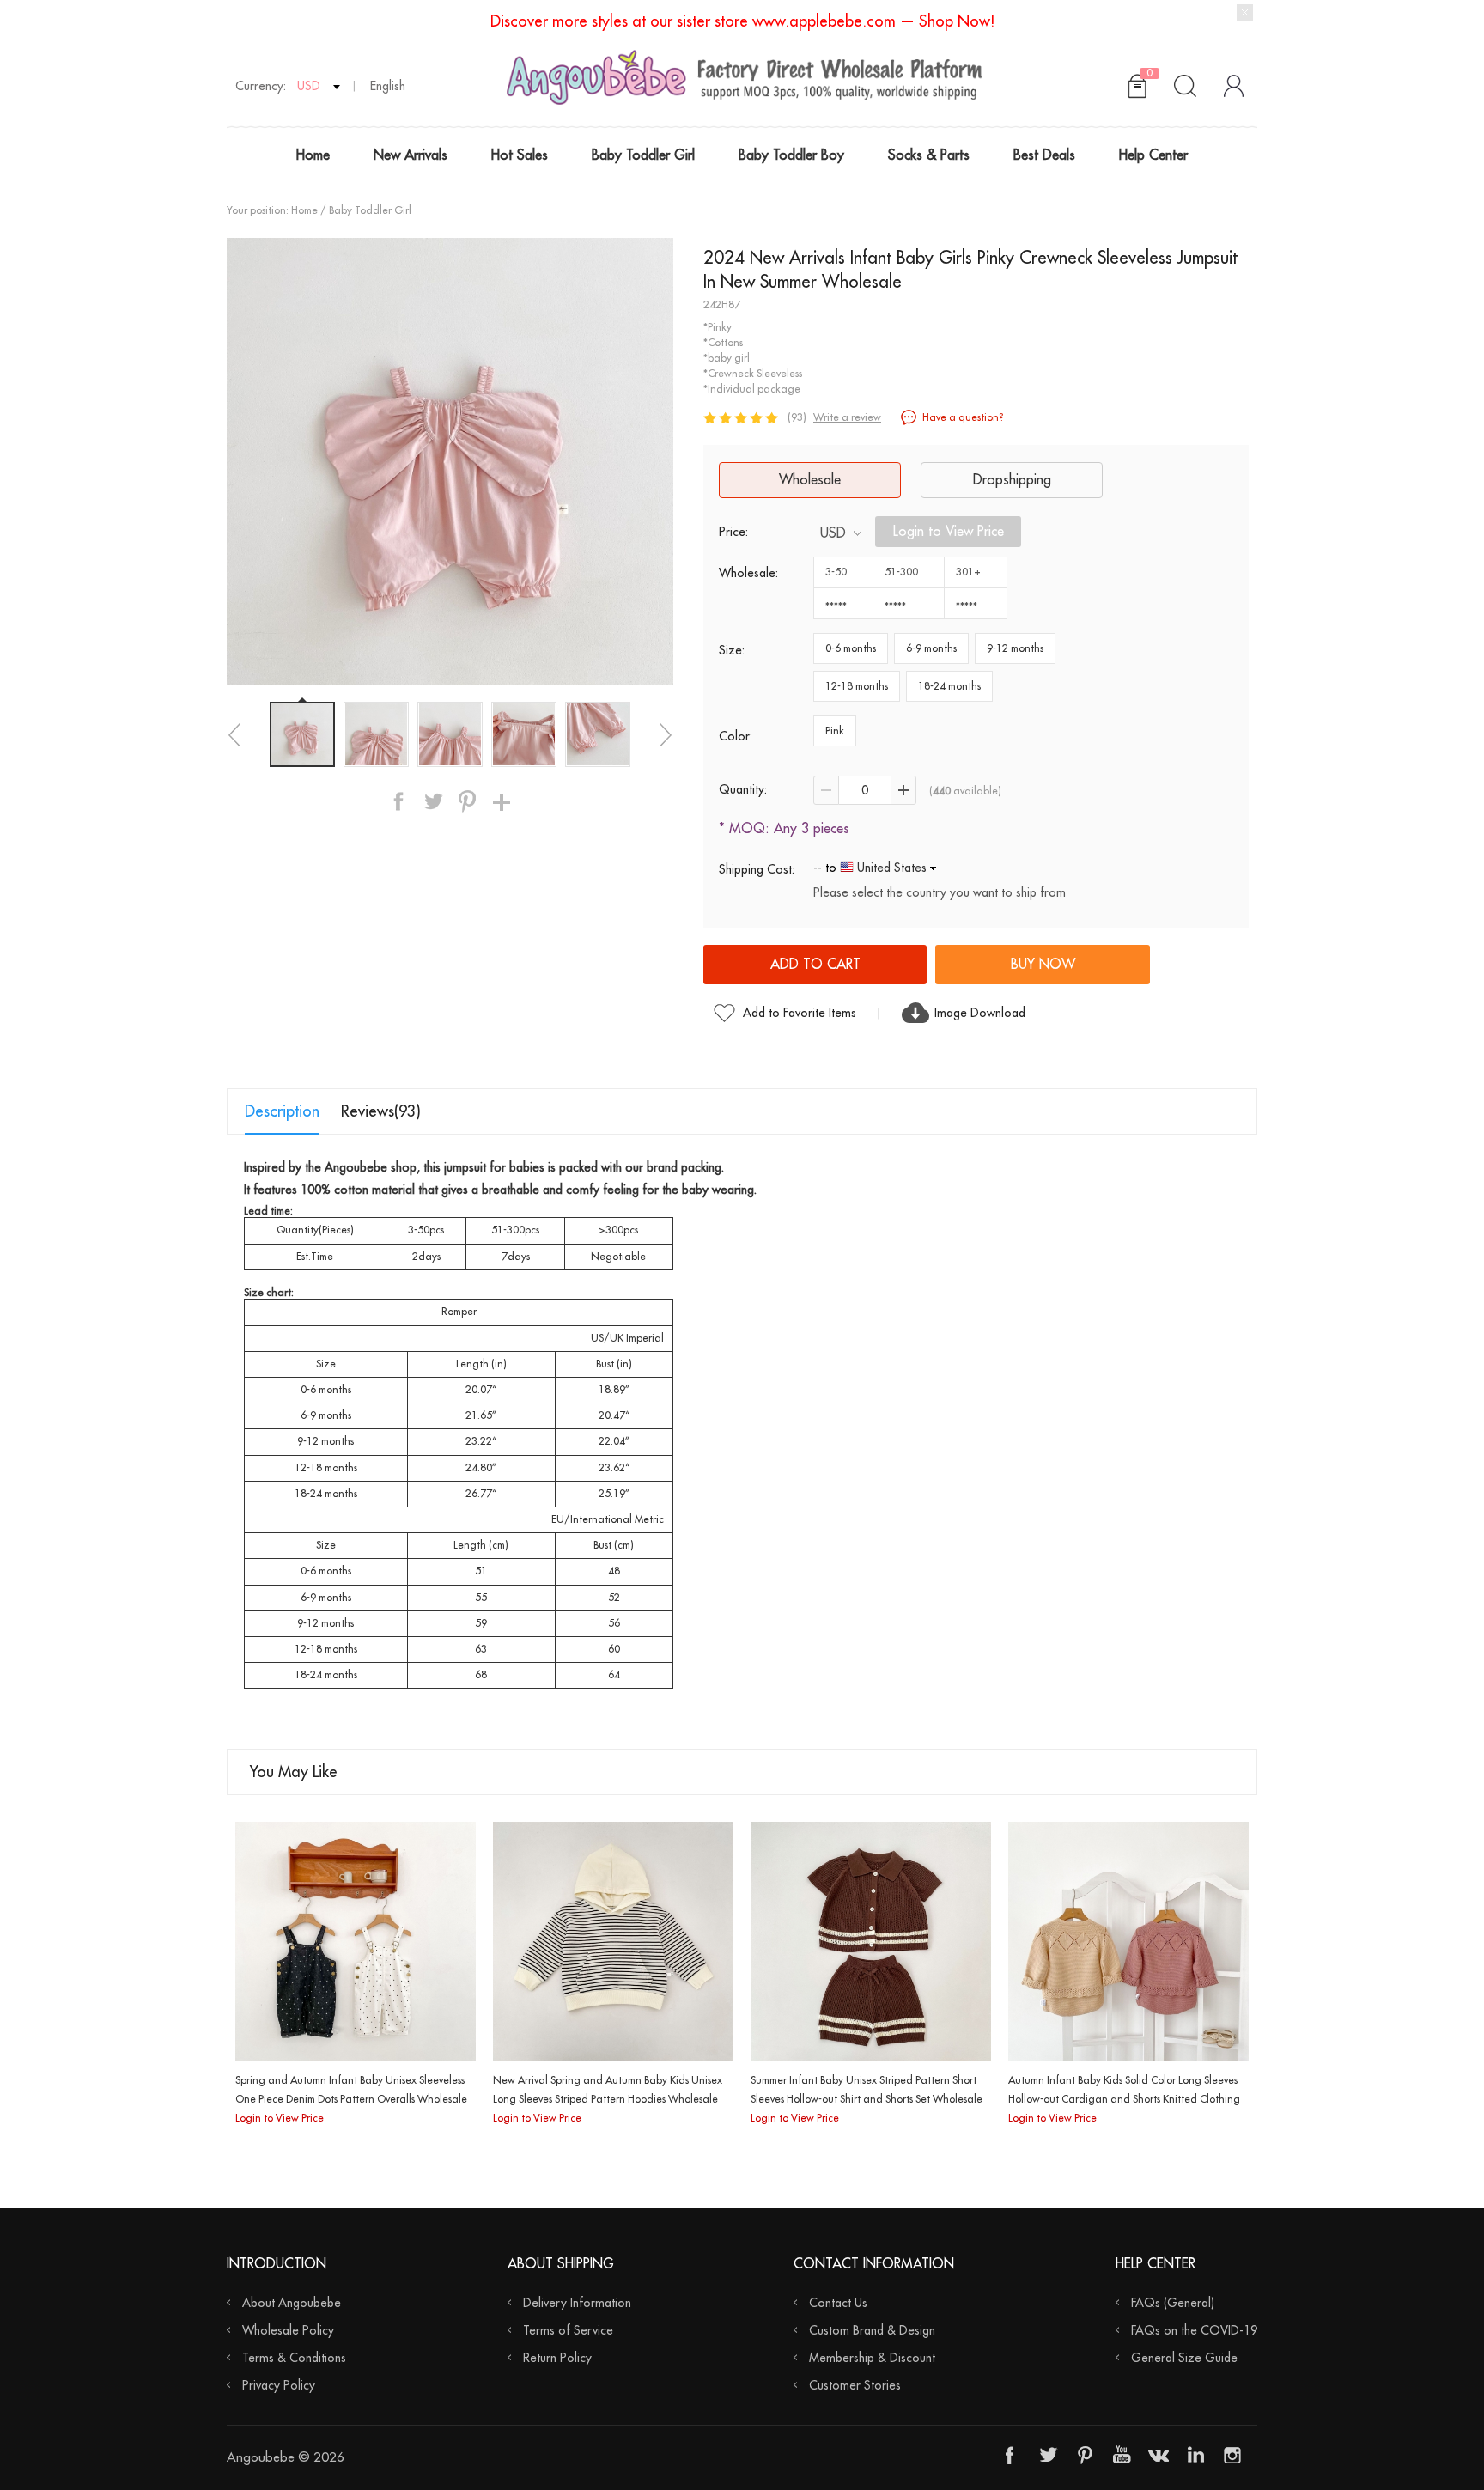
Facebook (1011, 2455)
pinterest (467, 801)
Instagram (1232, 2455)
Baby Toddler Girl (643, 155)
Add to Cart (815, 965)
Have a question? (963, 417)
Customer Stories (855, 2385)
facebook (398, 801)
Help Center (1153, 155)
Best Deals (1044, 155)
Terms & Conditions (294, 2358)
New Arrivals (411, 155)
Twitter (1048, 2455)
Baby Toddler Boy (791, 155)
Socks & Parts (929, 155)
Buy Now (1043, 965)
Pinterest (1085, 2455)
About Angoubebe (292, 2303)
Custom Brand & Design (872, 2330)
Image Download (980, 1013)
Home (313, 155)
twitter (433, 801)
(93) (797, 417)
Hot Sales (520, 155)
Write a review (847, 417)
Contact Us (838, 2303)
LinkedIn (1195, 2455)
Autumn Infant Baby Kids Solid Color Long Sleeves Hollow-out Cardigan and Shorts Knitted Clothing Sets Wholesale (1124, 2099)
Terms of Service (568, 2330)
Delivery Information (577, 2303)
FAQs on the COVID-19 (1194, 2330)
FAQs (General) (1173, 2303)
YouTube (1122, 2455)
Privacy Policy (279, 2385)
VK (1159, 2455)
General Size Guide (1184, 2358)
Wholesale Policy (288, 2330)
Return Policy (557, 2358)
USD (833, 533)
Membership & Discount (872, 2358)
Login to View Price (949, 532)
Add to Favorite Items (800, 1013)
